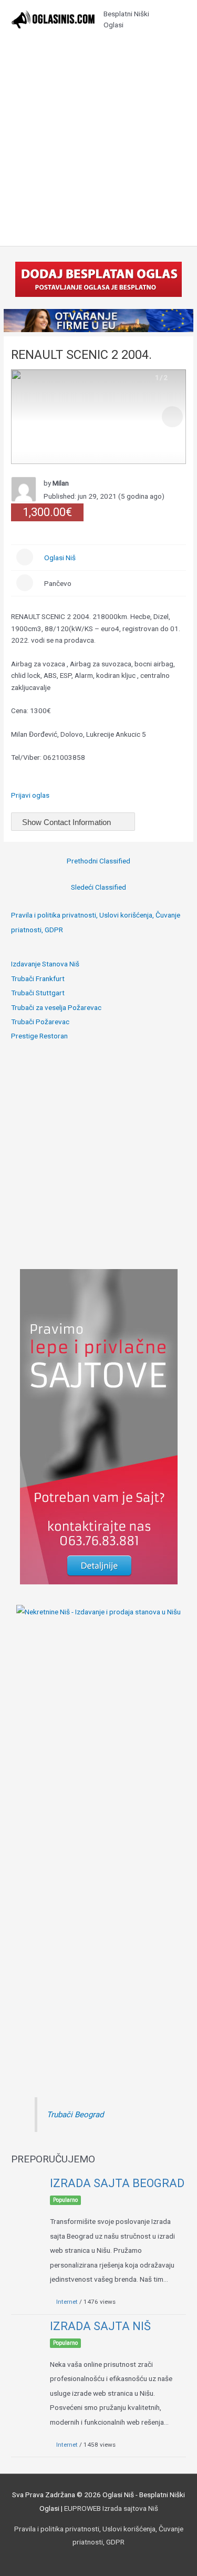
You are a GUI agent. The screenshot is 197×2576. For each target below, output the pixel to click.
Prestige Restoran (39, 1036)
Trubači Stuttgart (38, 993)
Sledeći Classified (98, 887)
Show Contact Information (68, 822)
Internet (67, 2302)
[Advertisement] (98, 142)
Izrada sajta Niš (100, 2326)
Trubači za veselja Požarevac (56, 1007)
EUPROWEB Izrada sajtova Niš (111, 2508)
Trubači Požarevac (40, 1022)
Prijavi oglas (30, 795)
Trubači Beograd (75, 2115)
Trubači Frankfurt (38, 978)
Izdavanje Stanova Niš (45, 964)
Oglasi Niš (60, 558)
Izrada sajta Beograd (117, 2183)
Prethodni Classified (98, 861)
